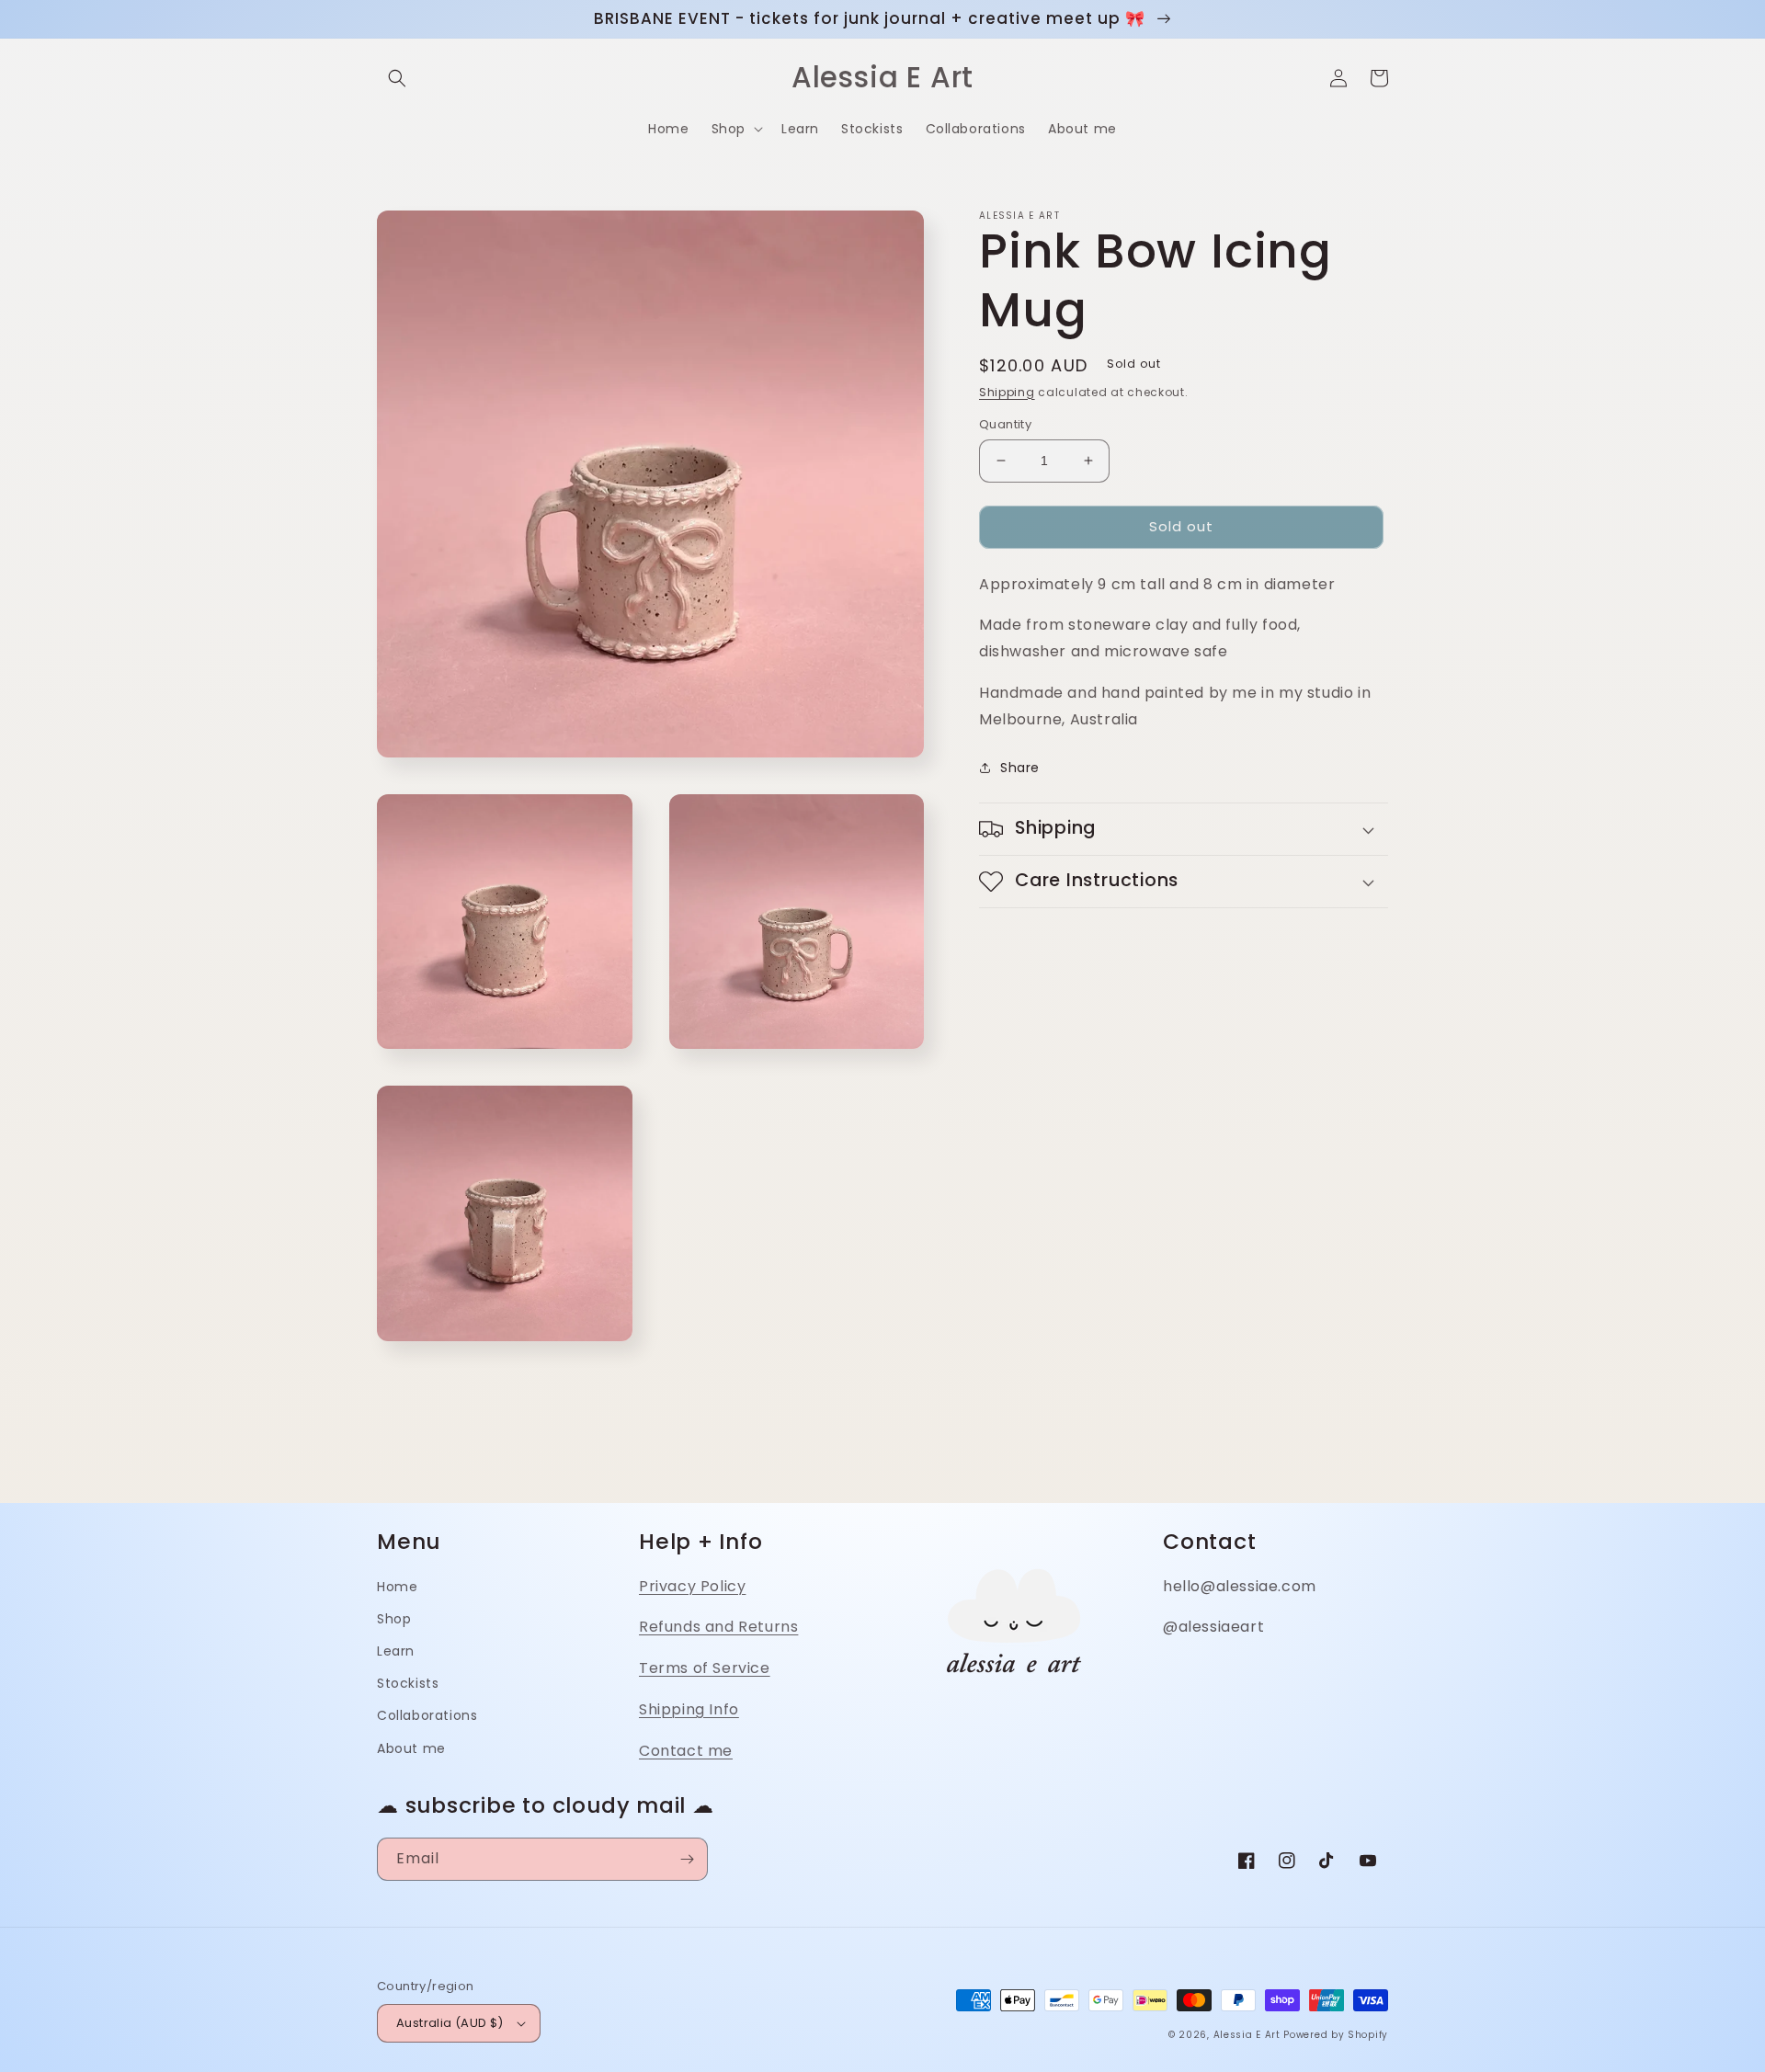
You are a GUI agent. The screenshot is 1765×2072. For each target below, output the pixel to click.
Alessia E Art (1247, 2035)
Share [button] (1020, 768)
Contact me (686, 1751)
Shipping (1007, 392)
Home (397, 1587)
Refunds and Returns (718, 1627)
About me (411, 1748)
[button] (397, 78)
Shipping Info (689, 1709)
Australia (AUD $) (450, 2023)
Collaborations (427, 1715)
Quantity (1005, 424)
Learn (396, 1651)
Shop (394, 1619)
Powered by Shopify (1336, 2035)
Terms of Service (705, 1668)
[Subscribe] (687, 1859)
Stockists (408, 1683)
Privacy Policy (692, 1586)
